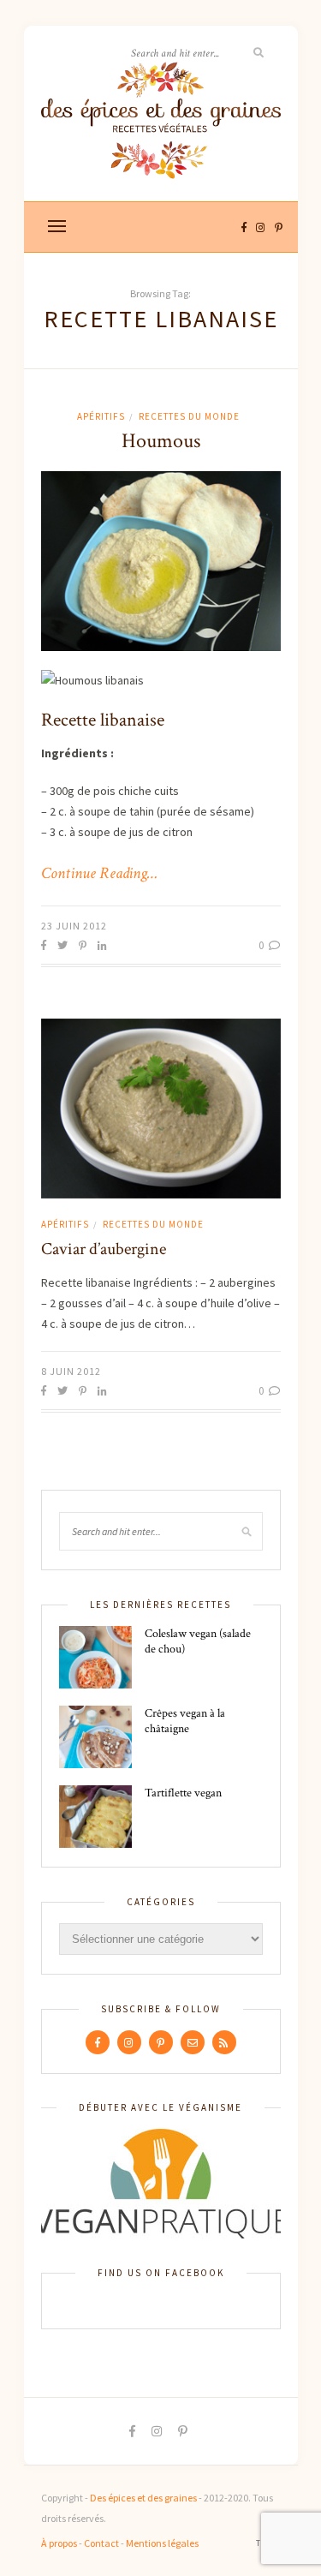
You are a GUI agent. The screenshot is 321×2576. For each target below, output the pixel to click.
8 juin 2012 (71, 1371)
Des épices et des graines (143, 2498)
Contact (101, 2543)
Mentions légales (162, 2543)
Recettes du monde (189, 416)
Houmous (161, 441)
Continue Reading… (99, 874)
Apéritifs (101, 416)
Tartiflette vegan (183, 1793)
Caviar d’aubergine (104, 1249)
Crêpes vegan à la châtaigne (185, 1721)
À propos (59, 2543)
